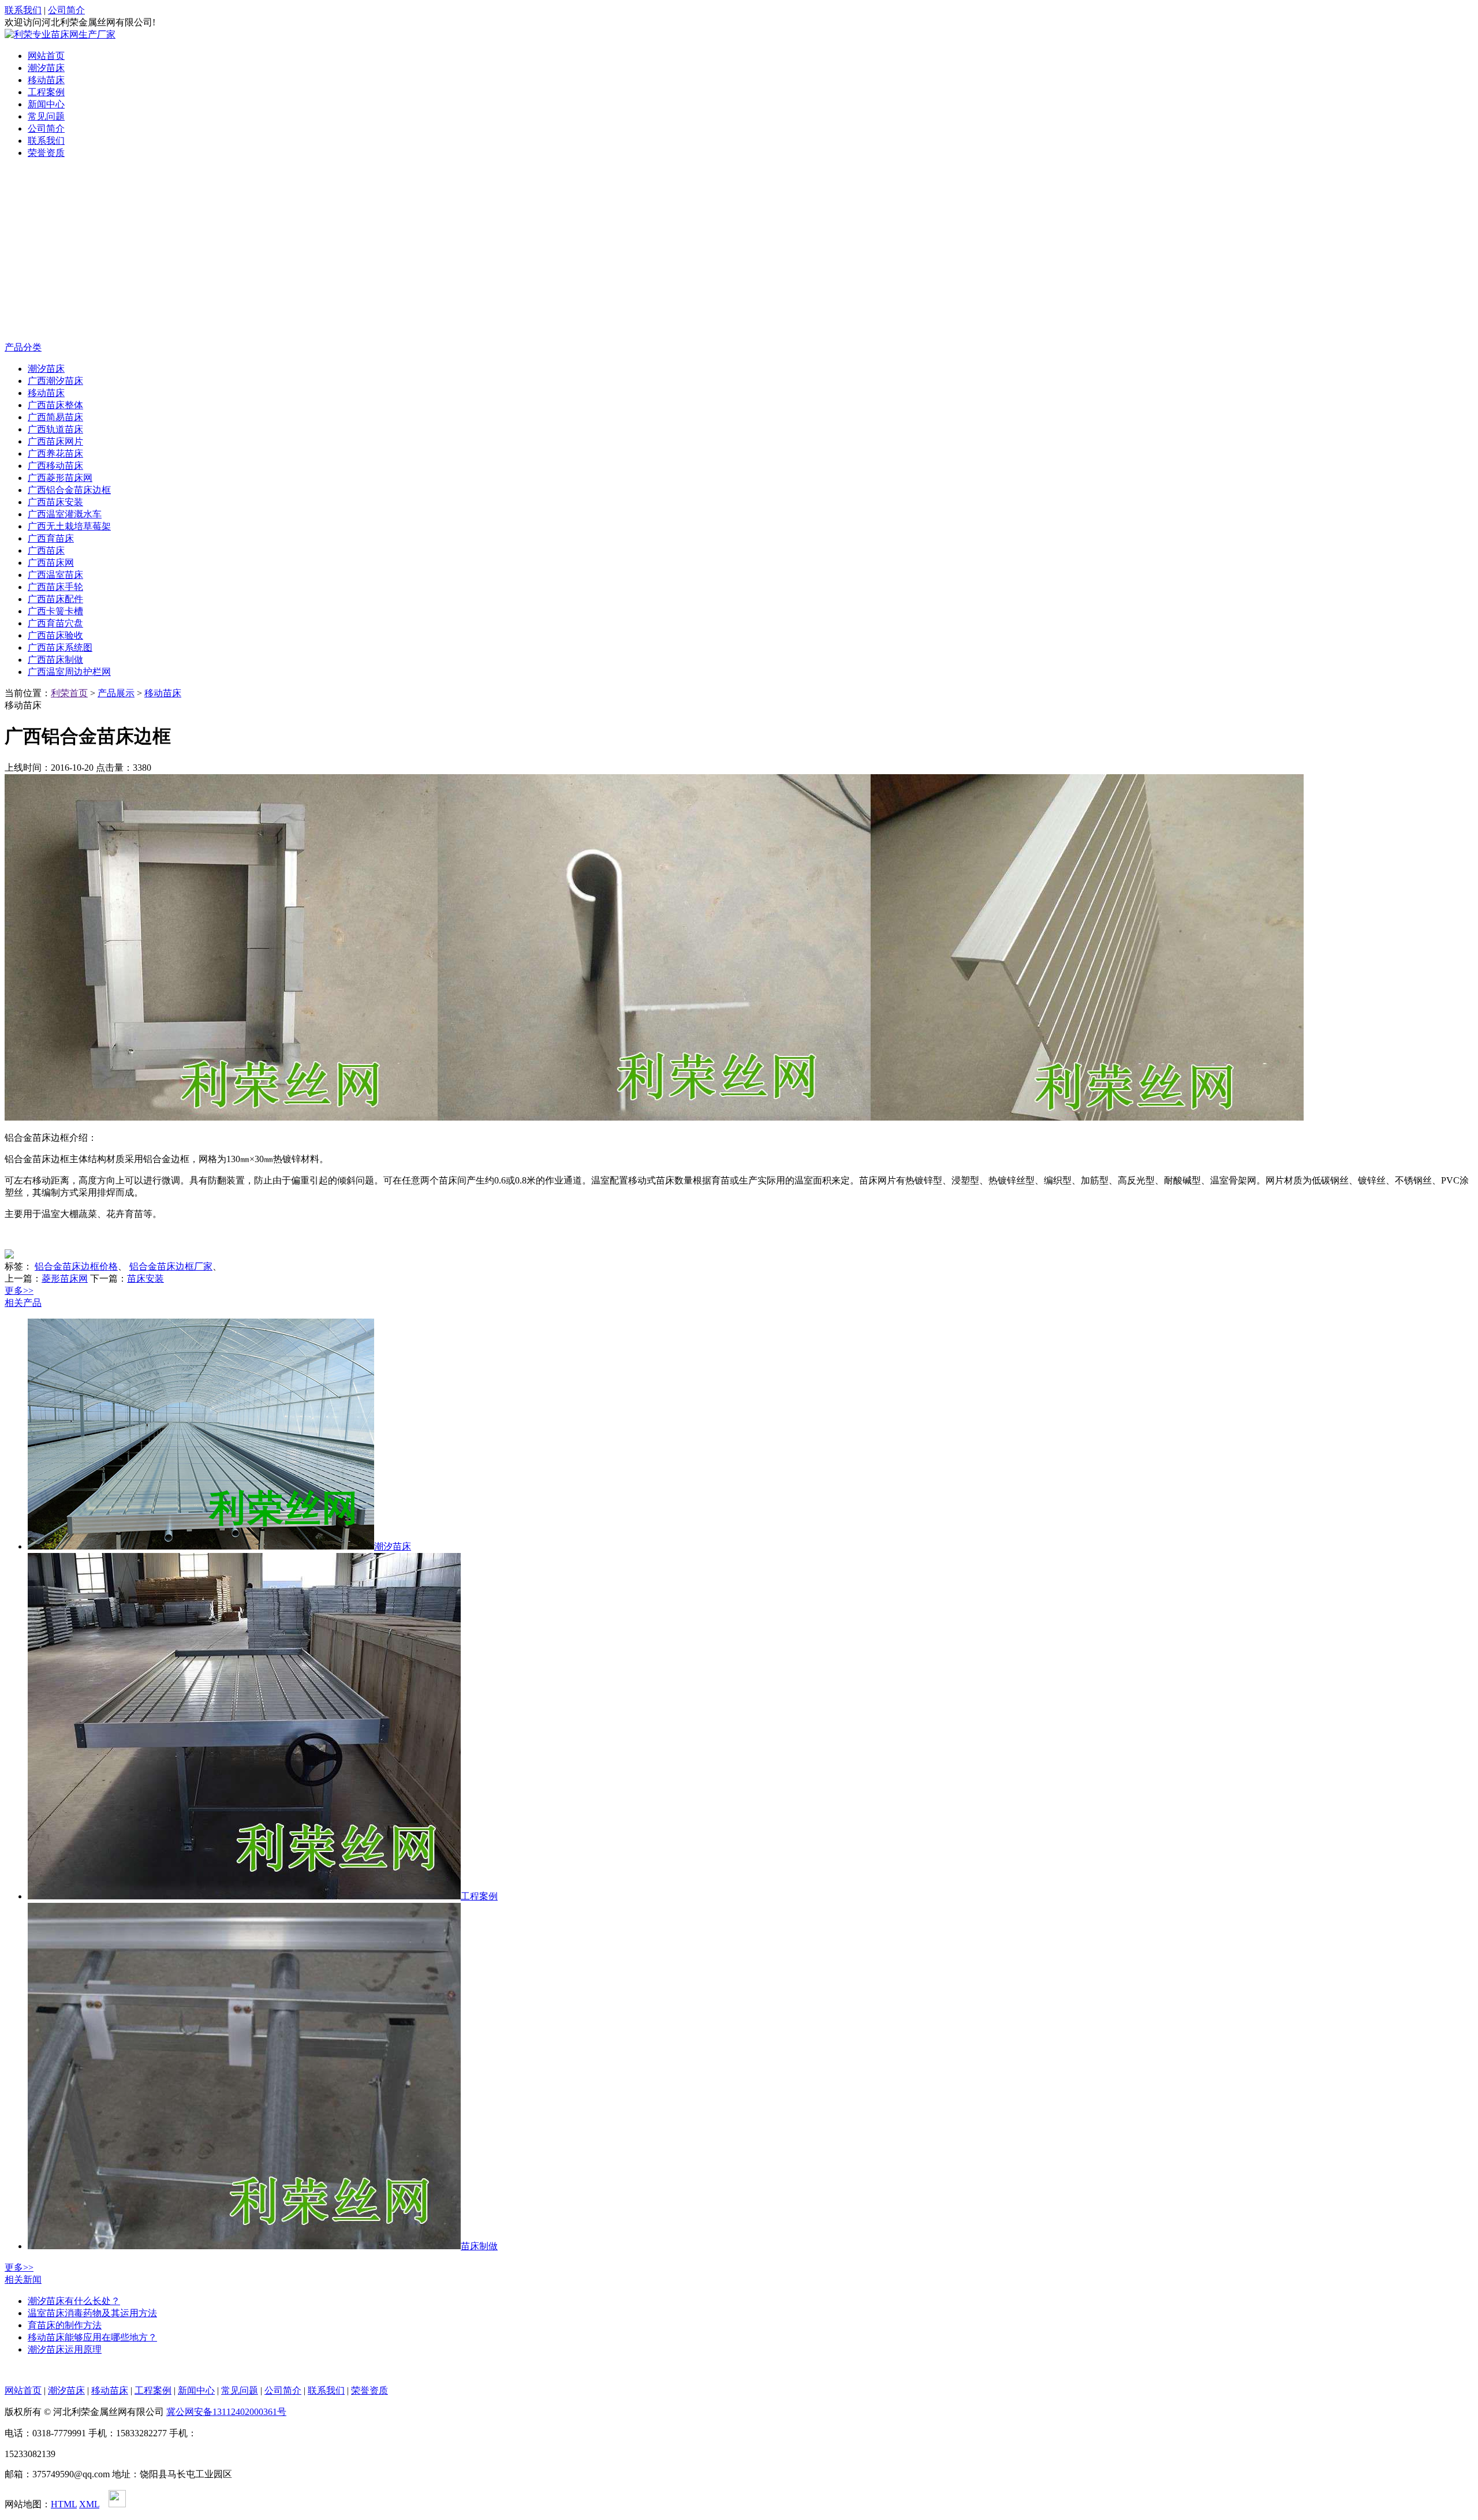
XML (89, 2504)
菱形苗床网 (65, 1278)
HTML (64, 2504)
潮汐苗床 (46, 68)
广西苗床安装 (55, 502)
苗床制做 (479, 2246)
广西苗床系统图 (60, 647)
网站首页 (46, 56)
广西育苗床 (51, 538)
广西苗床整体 (55, 405)
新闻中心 (46, 104)
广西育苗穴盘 (55, 623)
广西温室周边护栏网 (69, 672)
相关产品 (23, 1303)
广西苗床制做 (55, 660)
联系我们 (23, 10)
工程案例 (46, 92)
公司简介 (66, 10)
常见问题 (46, 116)
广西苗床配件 (55, 599)
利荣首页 (69, 693)
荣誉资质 (46, 153)
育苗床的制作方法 (65, 2325)
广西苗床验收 (55, 635)
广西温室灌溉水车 (65, 514)
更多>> (19, 1291)
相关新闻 (23, 2280)
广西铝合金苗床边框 (69, 490)
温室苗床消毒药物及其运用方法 (92, 2313)
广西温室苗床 (55, 575)
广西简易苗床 (55, 417)
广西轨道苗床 (55, 429)
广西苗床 (46, 550)
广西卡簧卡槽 (55, 611)
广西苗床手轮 (55, 587)
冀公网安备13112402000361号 (226, 2412)
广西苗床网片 (55, 441)
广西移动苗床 (55, 466)
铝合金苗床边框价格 (76, 1266)
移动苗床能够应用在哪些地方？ (92, 2337)
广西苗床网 (51, 563)
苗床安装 (145, 1278)
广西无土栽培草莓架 (69, 526)
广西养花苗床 (55, 453)
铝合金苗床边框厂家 (171, 1266)
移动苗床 (46, 80)
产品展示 (116, 693)
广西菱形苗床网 (60, 478)
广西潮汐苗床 (55, 381)
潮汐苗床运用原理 (65, 2349)
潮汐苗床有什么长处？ (74, 2301)
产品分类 (23, 347)
